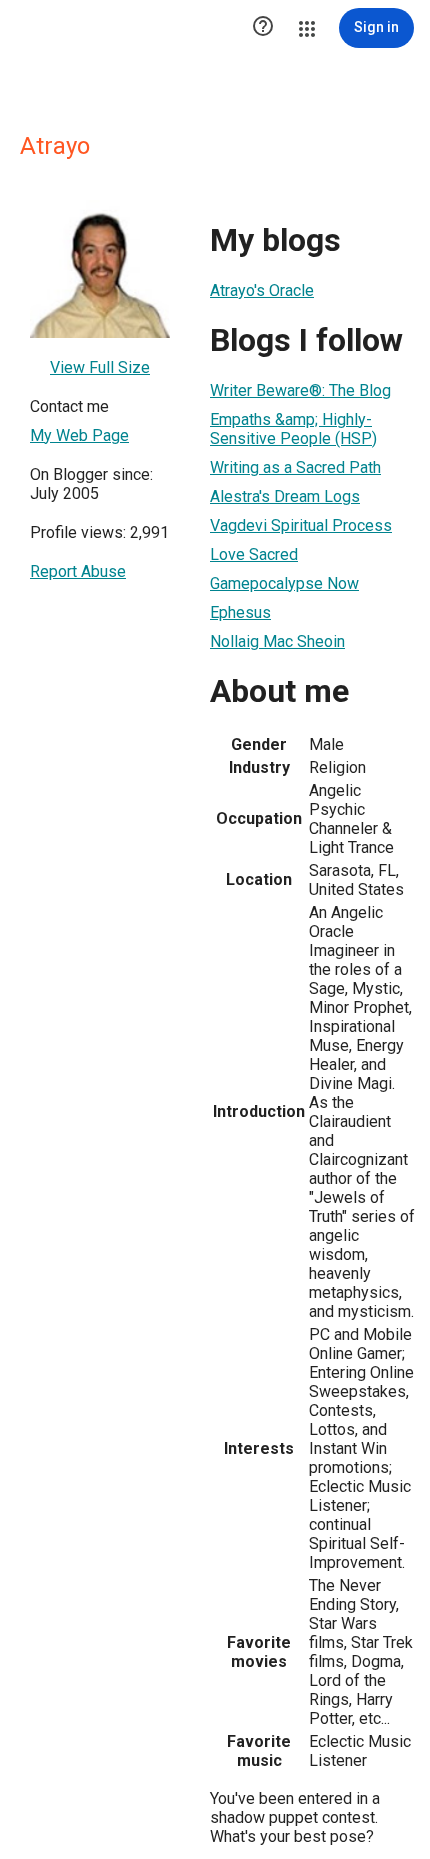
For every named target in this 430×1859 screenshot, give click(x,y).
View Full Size (100, 367)
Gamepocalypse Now (284, 583)
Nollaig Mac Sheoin (277, 641)
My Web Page (79, 435)
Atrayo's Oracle (262, 290)
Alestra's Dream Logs (285, 496)
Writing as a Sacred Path (295, 467)
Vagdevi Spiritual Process (301, 525)
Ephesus (240, 612)
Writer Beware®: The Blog (300, 390)
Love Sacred (254, 554)
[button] (263, 28)
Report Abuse (78, 571)
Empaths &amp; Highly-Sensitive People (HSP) (293, 429)
